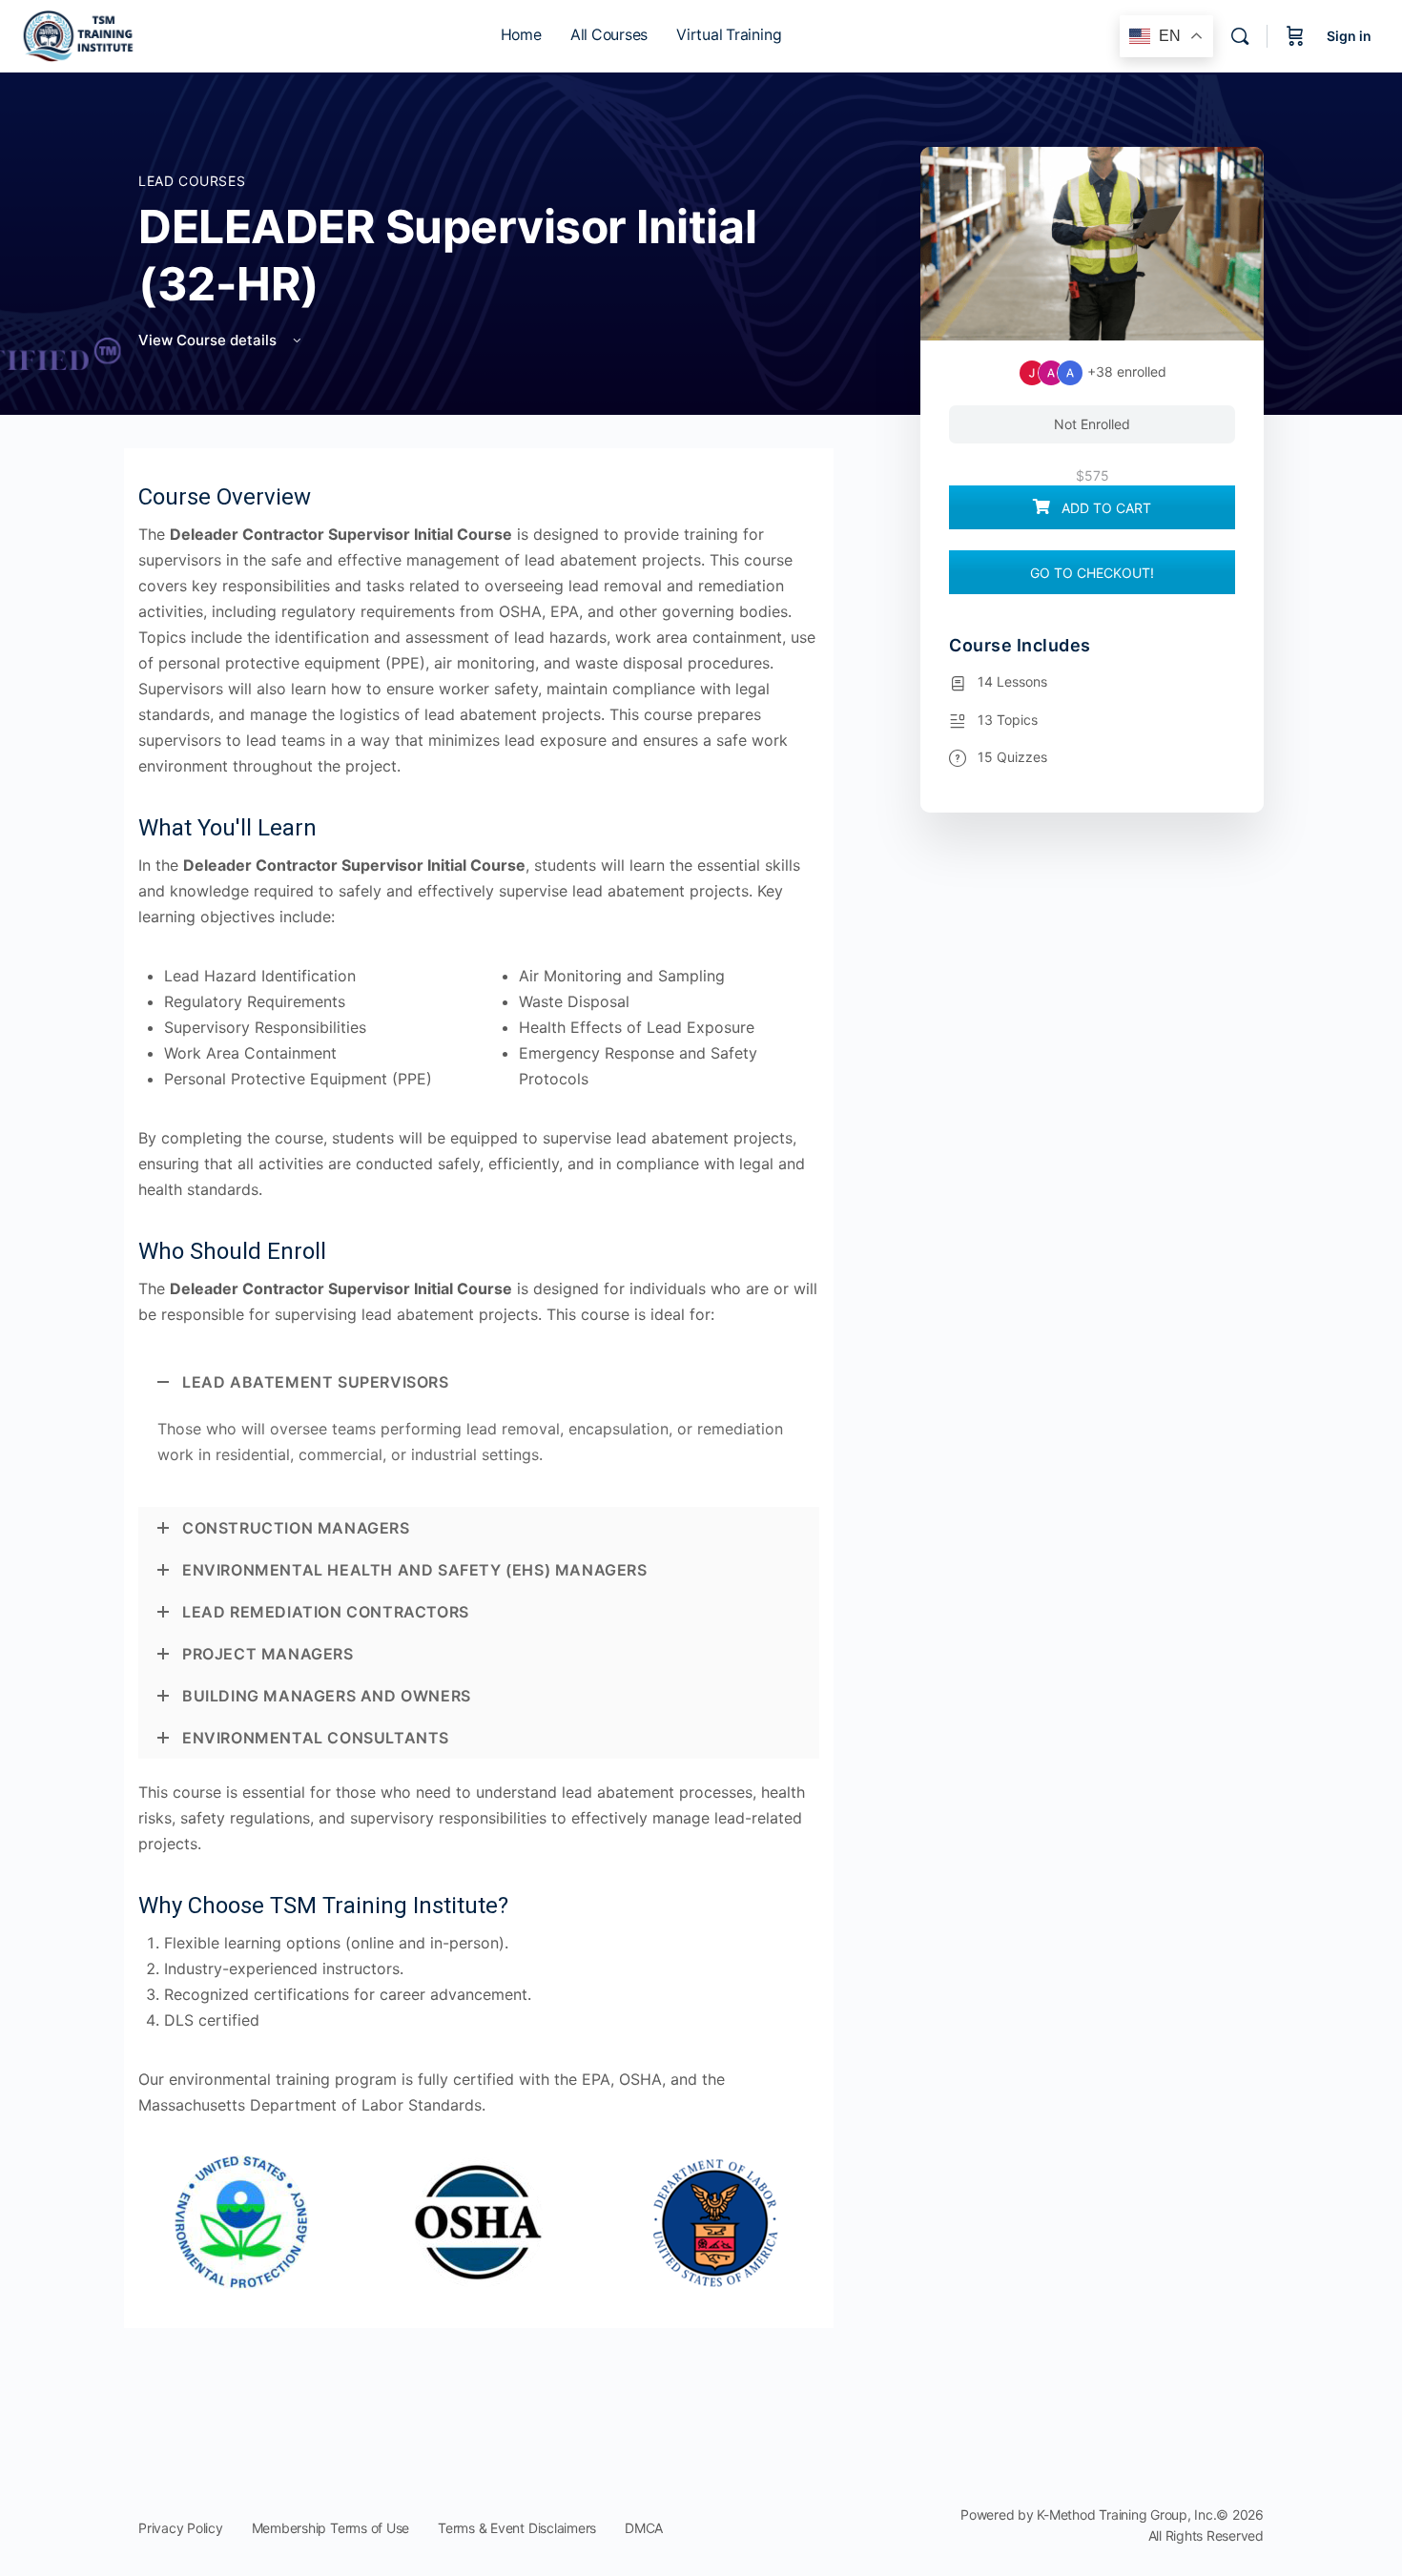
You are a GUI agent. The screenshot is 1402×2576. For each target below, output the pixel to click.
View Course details (209, 340)
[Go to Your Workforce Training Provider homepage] (80, 35)
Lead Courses (192, 181)
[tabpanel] (479, 1422)
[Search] (1240, 36)
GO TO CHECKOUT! (1092, 573)
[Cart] (1295, 36)
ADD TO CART (1104, 508)
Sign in (1349, 36)
